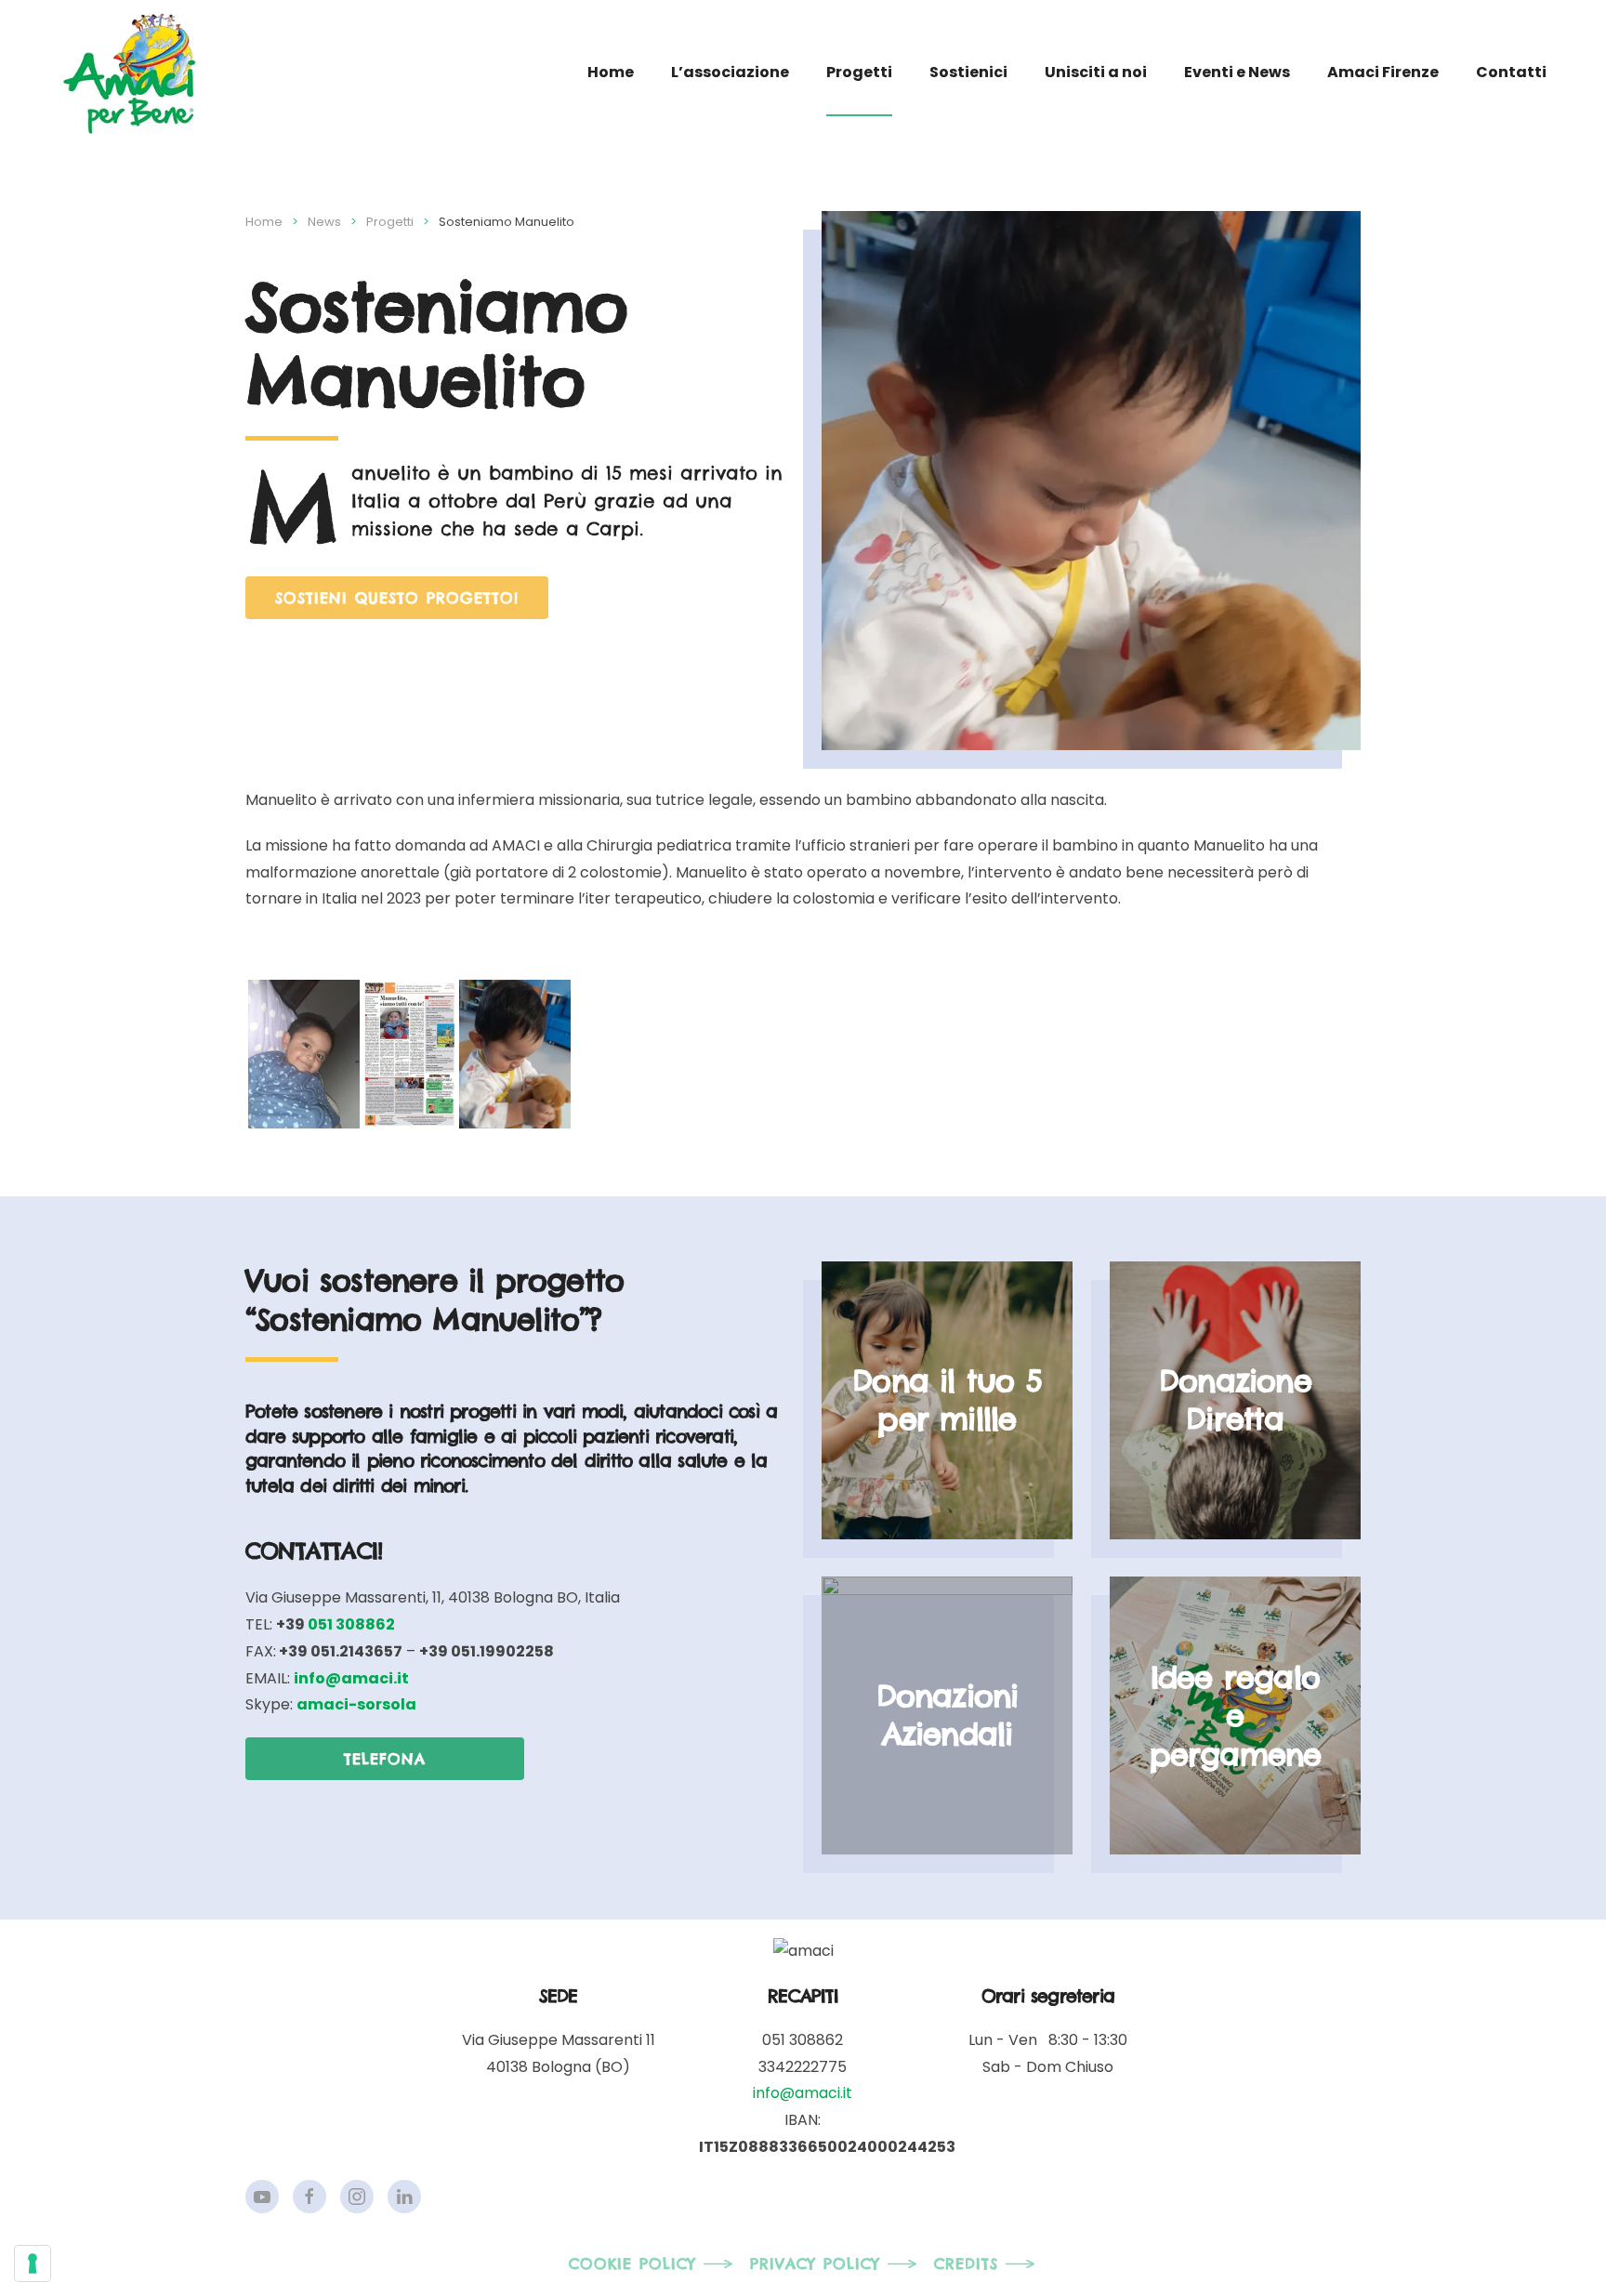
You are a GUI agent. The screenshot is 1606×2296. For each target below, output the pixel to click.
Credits (966, 2263)
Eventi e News (1237, 72)
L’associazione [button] (730, 72)
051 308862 (351, 1624)
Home (611, 72)
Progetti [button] (859, 72)
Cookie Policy (632, 2263)
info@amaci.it (803, 2093)
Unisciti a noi (1096, 72)
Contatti (1511, 72)
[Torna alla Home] (129, 73)
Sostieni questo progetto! (397, 598)
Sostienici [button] (968, 72)
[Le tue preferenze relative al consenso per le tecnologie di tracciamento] (33, 2263)
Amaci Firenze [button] (1383, 72)
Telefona (385, 1759)
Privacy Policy (815, 2263)
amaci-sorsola (356, 1704)
